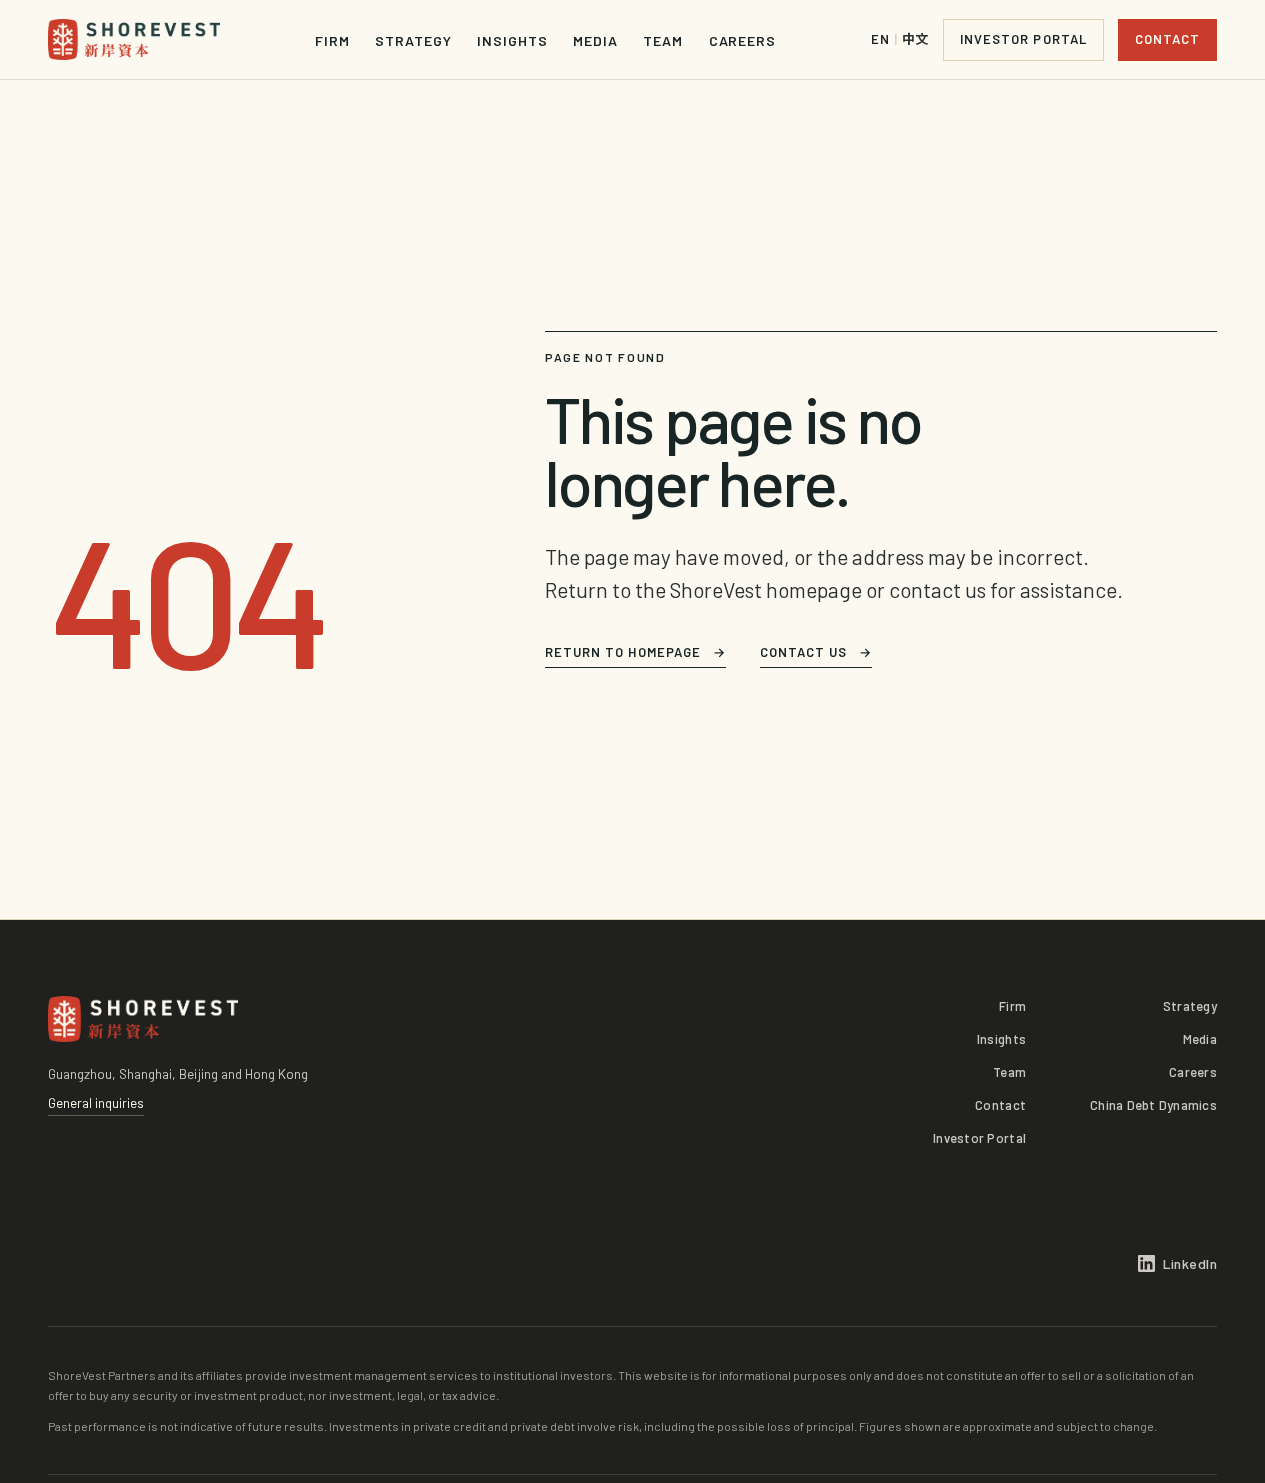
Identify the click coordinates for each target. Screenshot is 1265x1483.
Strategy (413, 40)
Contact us (816, 652)
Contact (1167, 39)
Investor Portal (1023, 39)
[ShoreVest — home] (134, 39)
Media (595, 40)
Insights (512, 40)
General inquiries (96, 1102)
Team (663, 40)
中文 (900, 39)
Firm (332, 40)
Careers (742, 40)
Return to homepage (635, 652)
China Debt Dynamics (1153, 1105)
